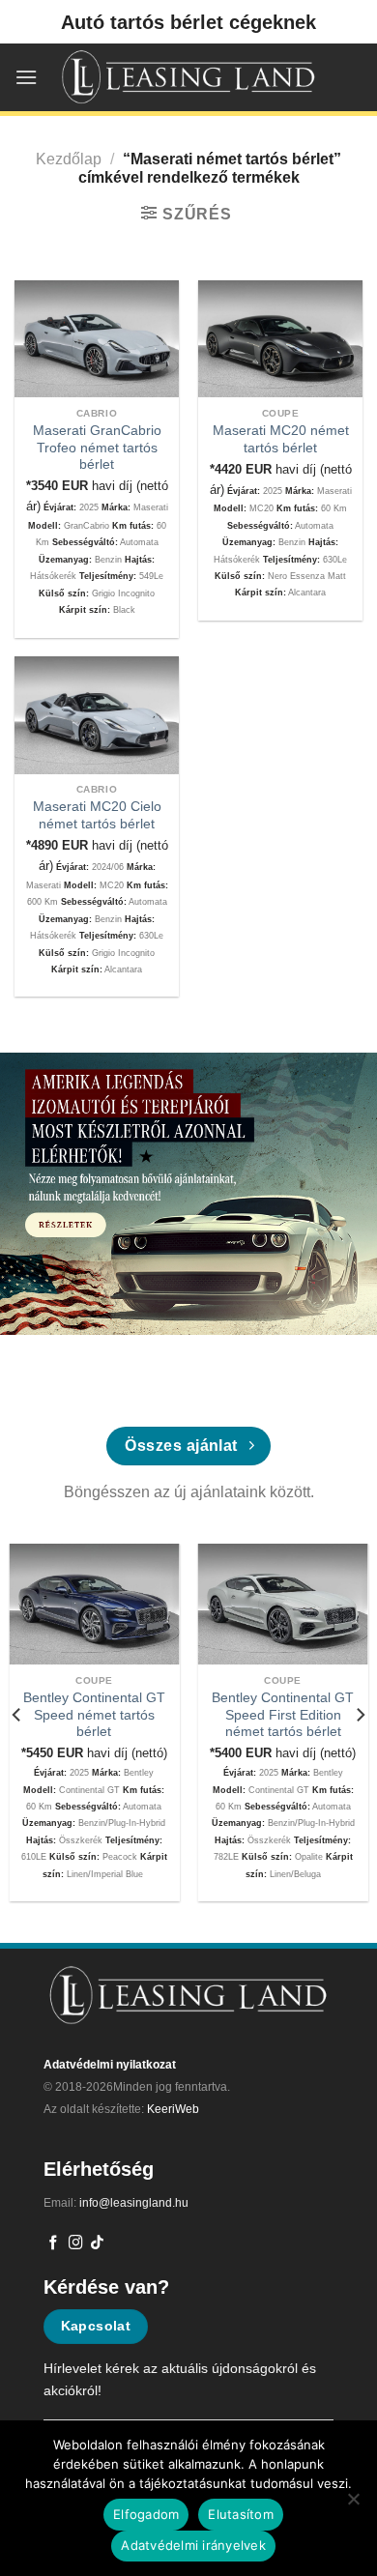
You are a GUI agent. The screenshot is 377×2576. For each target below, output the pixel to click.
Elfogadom (146, 2514)
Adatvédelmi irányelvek (193, 2545)
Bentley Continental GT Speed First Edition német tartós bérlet (283, 1715)
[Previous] (17, 1715)
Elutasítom (241, 2514)
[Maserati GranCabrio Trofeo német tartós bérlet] (97, 339)
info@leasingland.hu (134, 2203)
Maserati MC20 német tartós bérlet (281, 439)
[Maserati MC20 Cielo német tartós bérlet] (97, 715)
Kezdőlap (69, 159)
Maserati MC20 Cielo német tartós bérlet (97, 815)
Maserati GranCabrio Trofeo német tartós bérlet (97, 448)
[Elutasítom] (353, 2504)
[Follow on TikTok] (97, 2243)
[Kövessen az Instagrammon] (76, 2243)
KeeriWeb (173, 2109)
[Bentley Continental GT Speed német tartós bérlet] (95, 1604)
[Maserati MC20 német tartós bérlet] (280, 339)
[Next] (360, 1715)
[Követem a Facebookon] (54, 2243)
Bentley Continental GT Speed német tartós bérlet (94, 1715)
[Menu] (26, 77)
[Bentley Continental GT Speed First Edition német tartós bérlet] (283, 1604)
